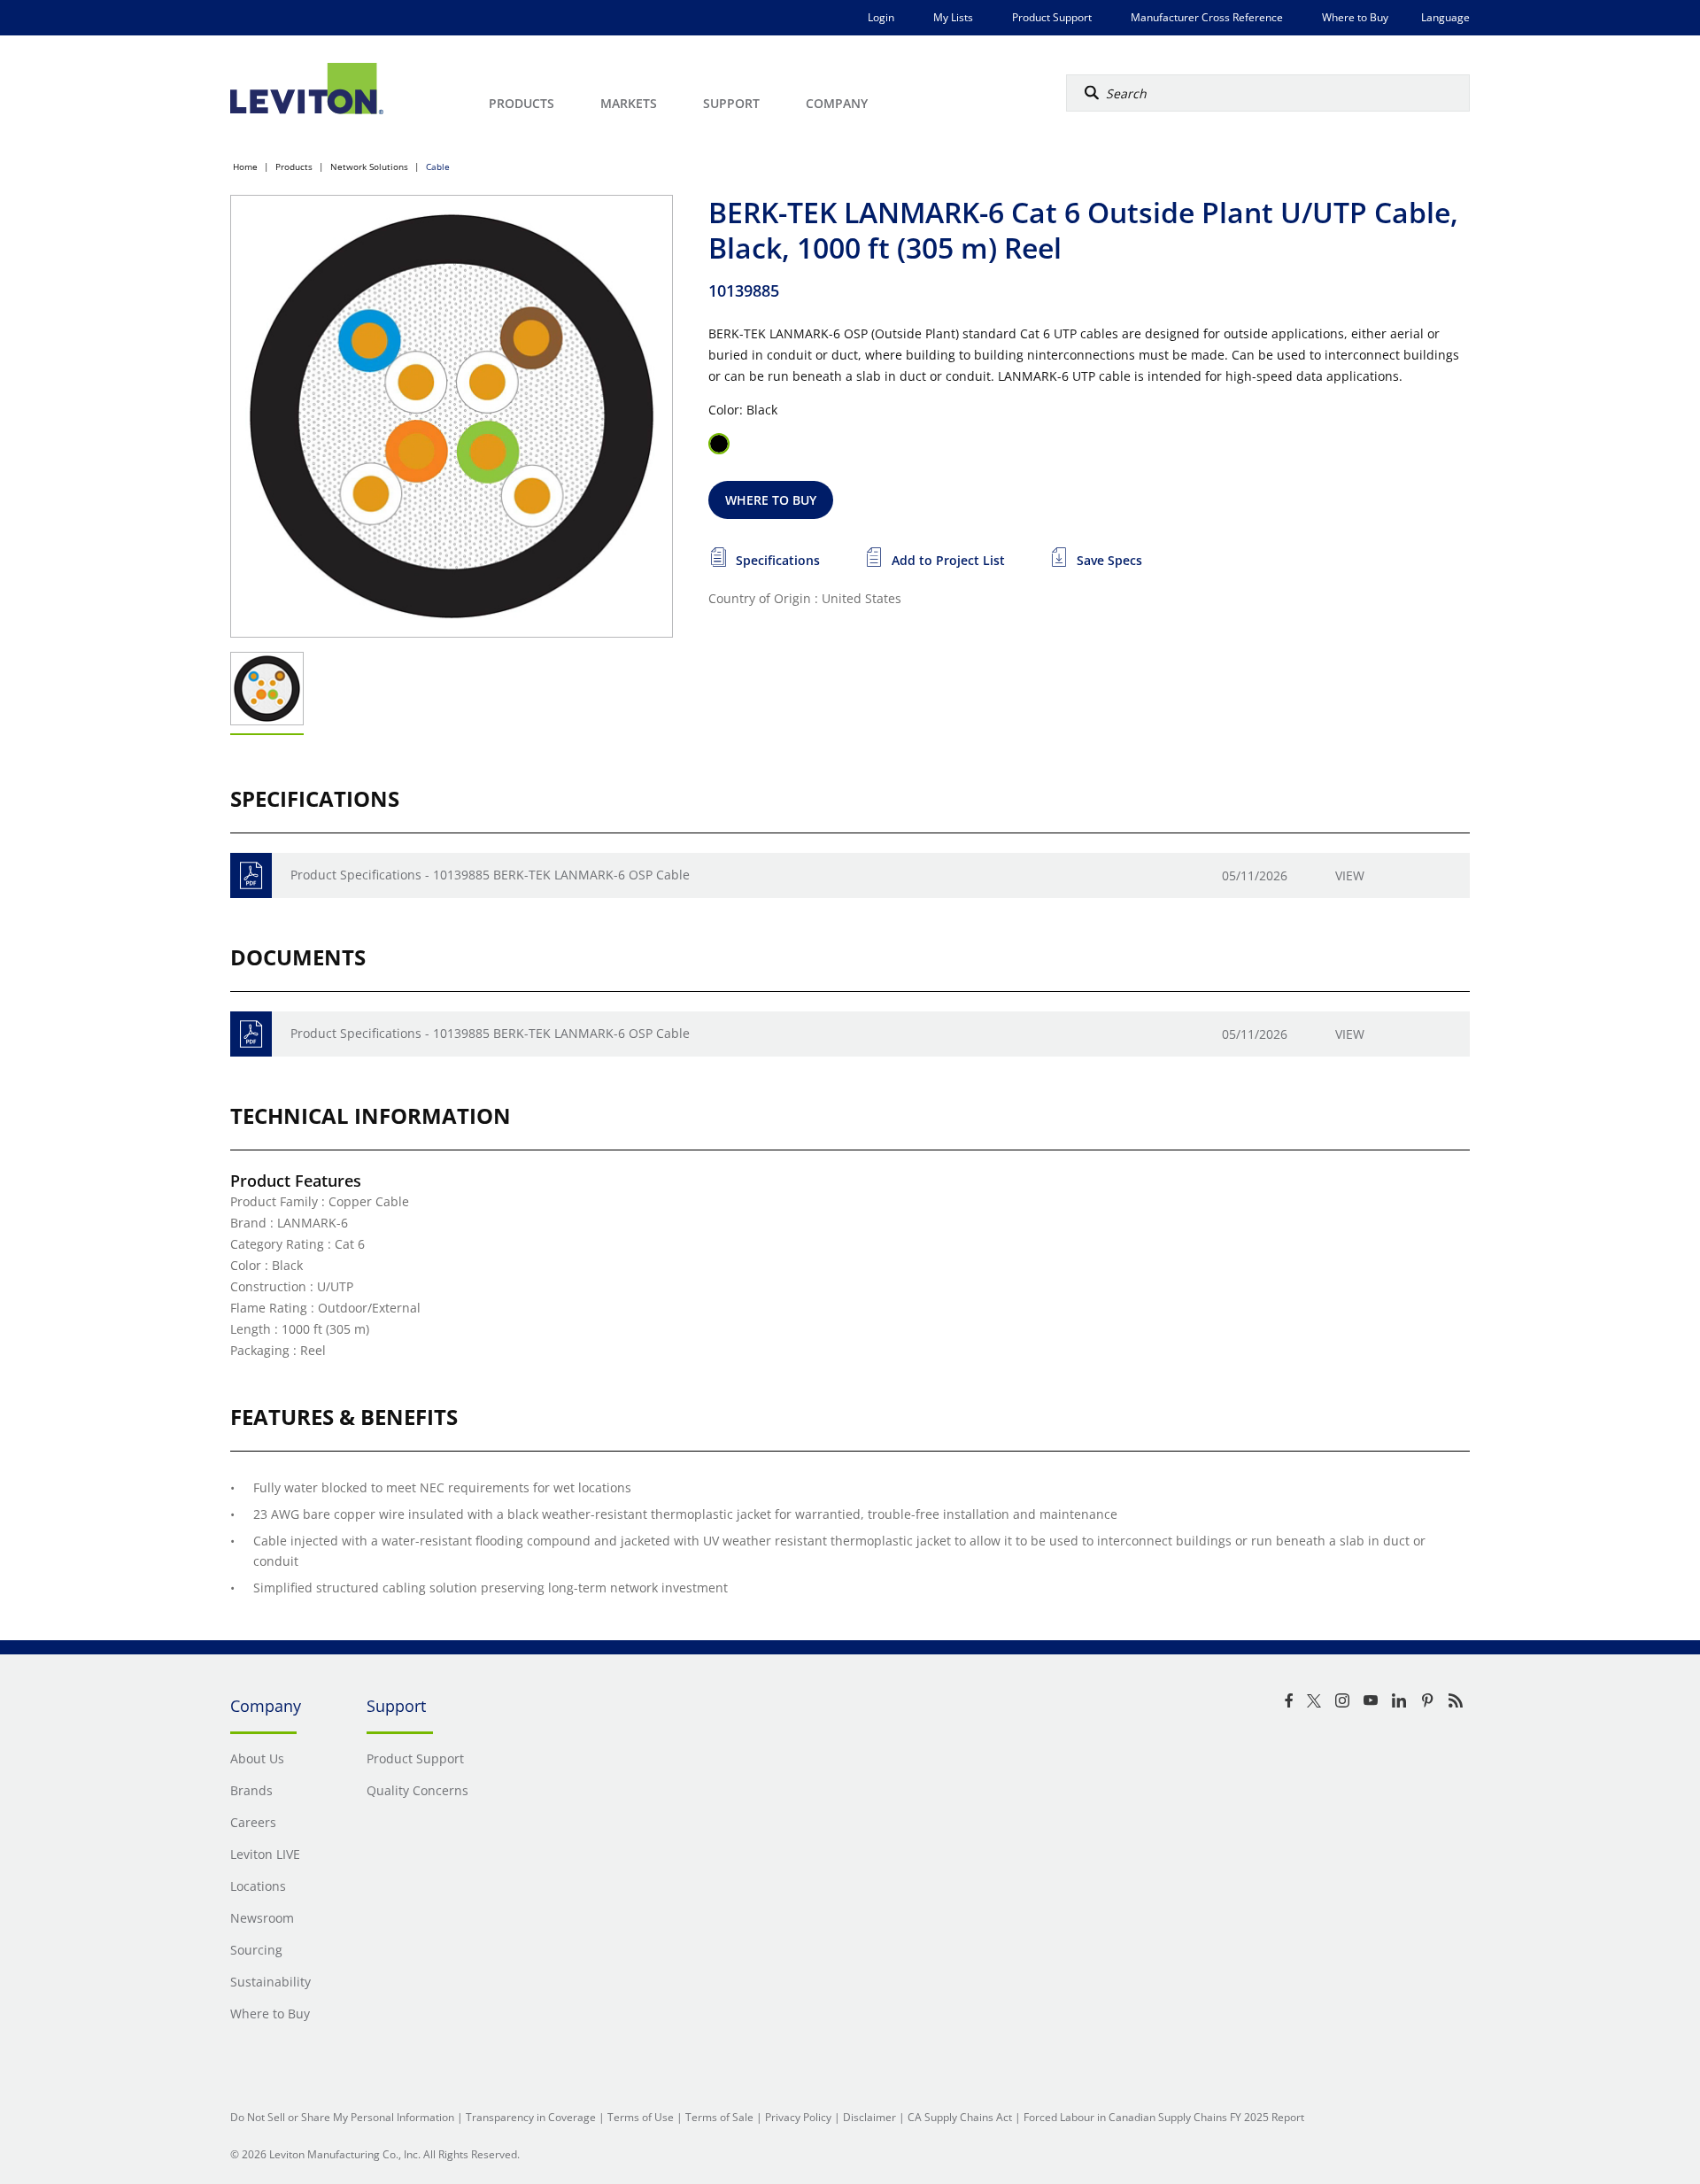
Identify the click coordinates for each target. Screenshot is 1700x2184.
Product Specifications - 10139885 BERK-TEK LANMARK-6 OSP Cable (490, 875)
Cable (438, 167)
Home (245, 167)
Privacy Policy (798, 2117)
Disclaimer (869, 2117)
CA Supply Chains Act (960, 2117)
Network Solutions (369, 167)
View (1350, 875)
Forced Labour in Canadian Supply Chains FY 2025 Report (1164, 2117)
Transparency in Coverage (531, 2117)
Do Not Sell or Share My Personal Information (342, 2117)
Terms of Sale (719, 2117)
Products (294, 167)
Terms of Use (641, 2117)
